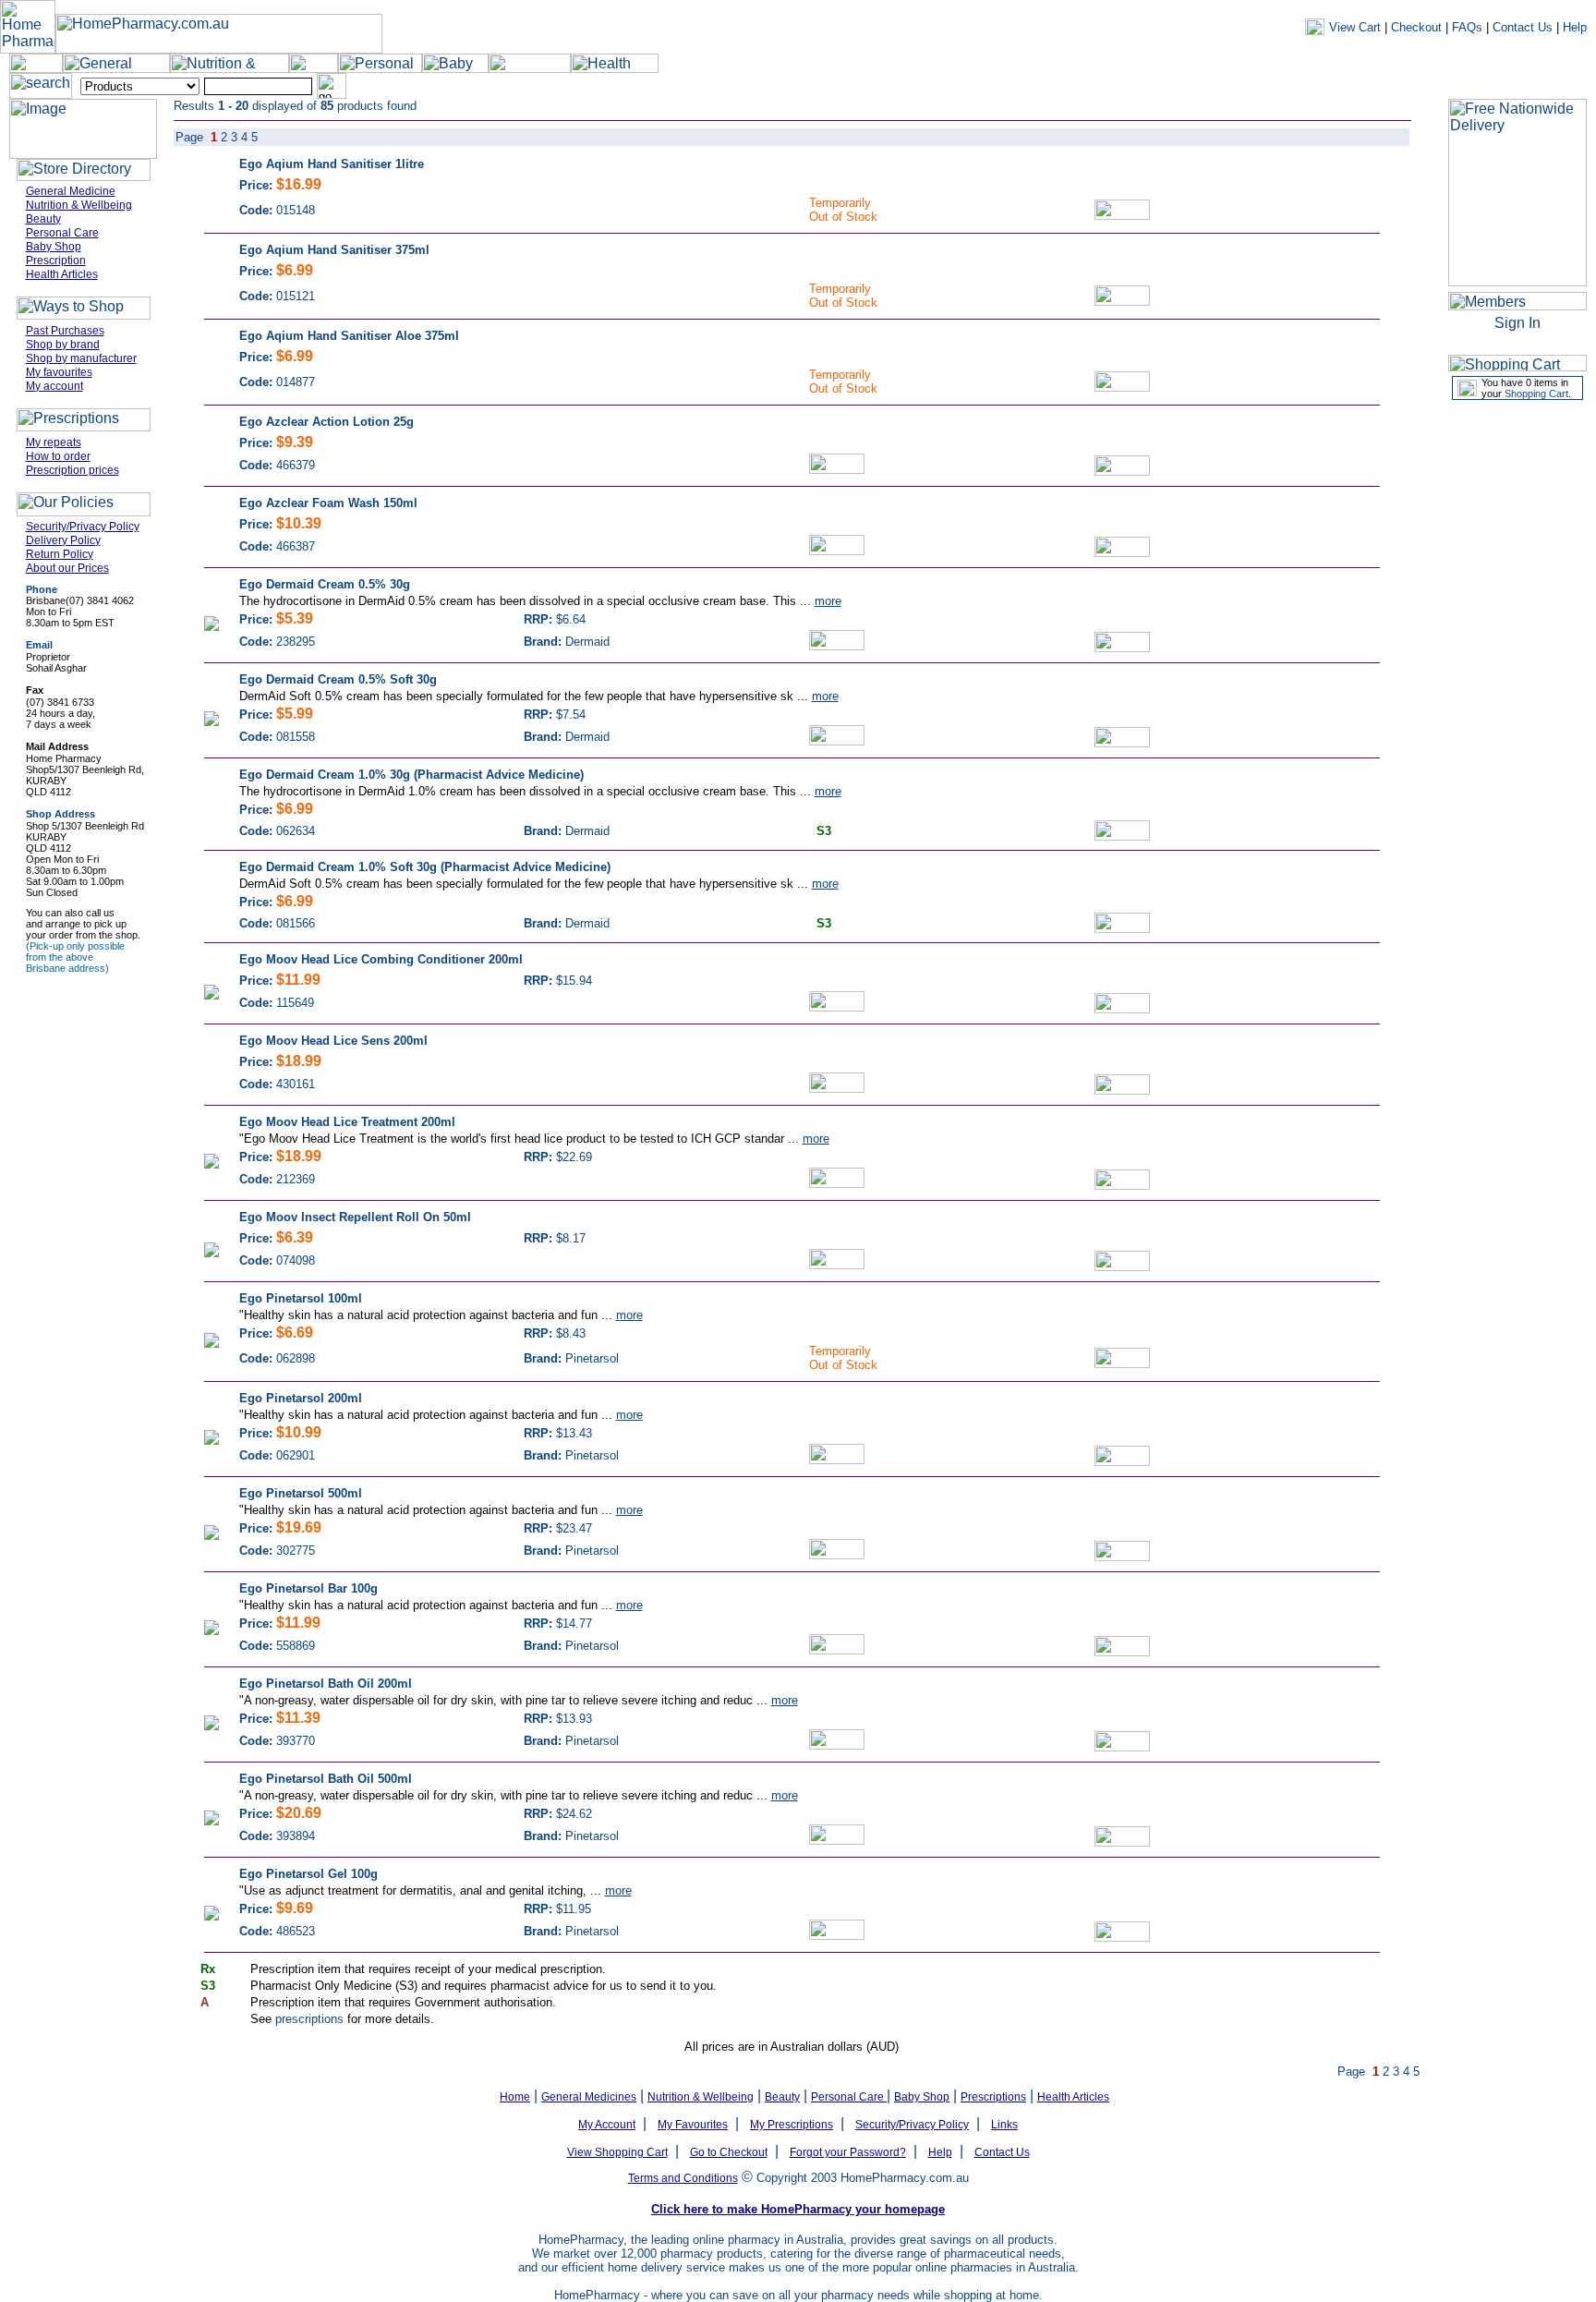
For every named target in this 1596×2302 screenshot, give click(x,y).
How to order (58, 456)
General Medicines (589, 2097)
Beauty (43, 219)
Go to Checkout (729, 2152)
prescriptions (309, 2019)
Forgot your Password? (848, 2152)
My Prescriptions (792, 2125)
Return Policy (60, 554)
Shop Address (60, 814)
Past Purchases (65, 331)
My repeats (54, 442)
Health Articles (62, 274)
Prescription (56, 260)
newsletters (1358, 87)
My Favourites (693, 2125)
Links (1004, 2125)
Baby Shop (54, 247)
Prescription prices (73, 470)
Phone (42, 589)
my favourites (1437, 87)
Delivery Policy (63, 540)
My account (54, 386)
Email (39, 645)
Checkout (1416, 27)
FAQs (1467, 27)
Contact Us (1523, 27)
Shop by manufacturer (81, 358)
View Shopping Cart (617, 2152)
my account (1285, 87)
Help (1575, 27)
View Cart (1355, 27)
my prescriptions (1529, 87)
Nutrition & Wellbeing (79, 205)
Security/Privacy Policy (83, 527)
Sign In (1517, 323)
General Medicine (71, 191)
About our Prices (67, 568)
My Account (607, 2125)
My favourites (59, 372)
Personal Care (62, 233)
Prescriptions (993, 2097)
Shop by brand (63, 345)
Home (515, 2097)
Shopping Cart (1536, 394)
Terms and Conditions (683, 2178)
